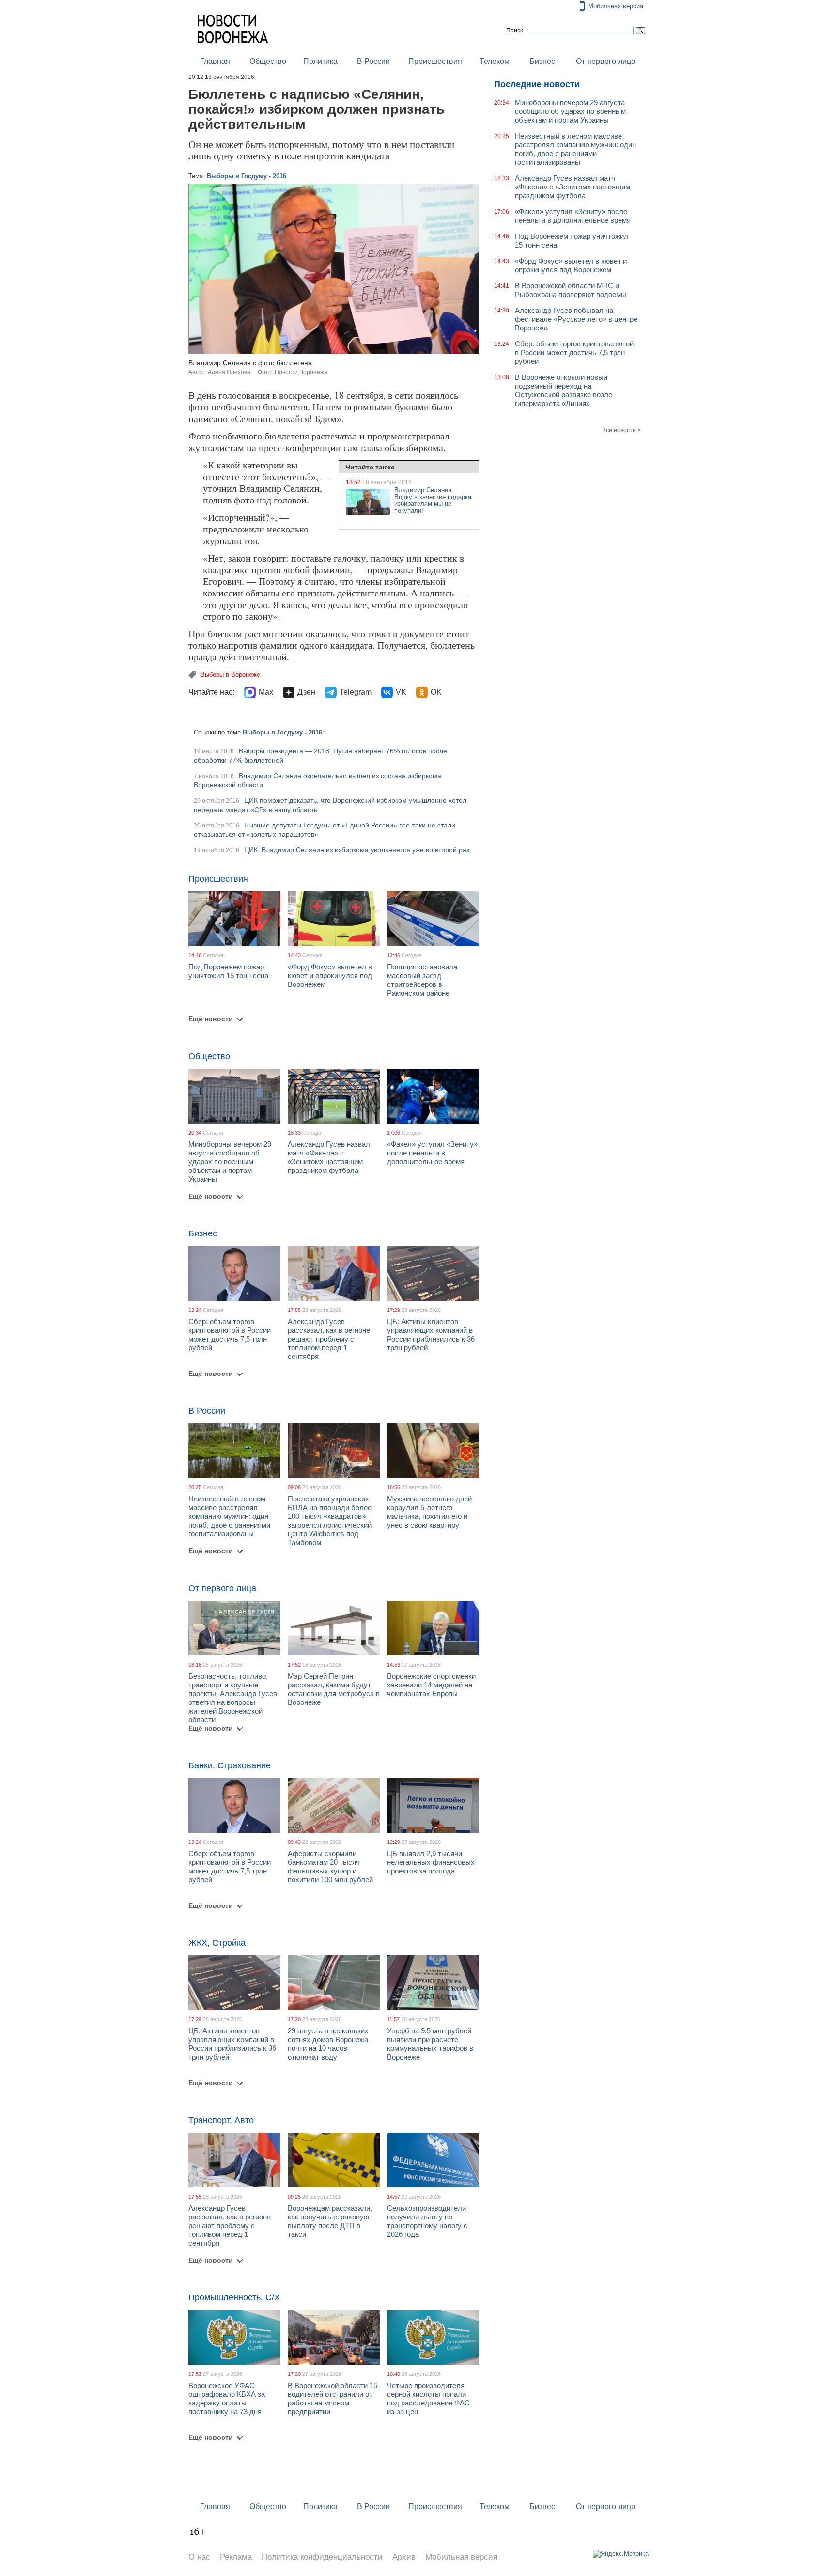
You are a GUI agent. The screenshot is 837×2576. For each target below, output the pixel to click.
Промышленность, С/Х (234, 2297)
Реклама (236, 2557)
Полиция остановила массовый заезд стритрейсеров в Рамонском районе (422, 980)
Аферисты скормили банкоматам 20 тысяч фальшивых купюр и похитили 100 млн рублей (330, 1866)
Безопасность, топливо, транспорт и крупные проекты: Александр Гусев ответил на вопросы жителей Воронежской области (233, 1698)
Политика (320, 61)
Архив (404, 2557)
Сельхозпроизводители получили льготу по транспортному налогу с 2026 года (427, 2221)
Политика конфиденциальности (322, 2557)
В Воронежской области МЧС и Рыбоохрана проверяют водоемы (571, 290)
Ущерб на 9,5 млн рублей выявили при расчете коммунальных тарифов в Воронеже (430, 2044)
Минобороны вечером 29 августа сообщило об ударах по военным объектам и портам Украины (230, 1162)
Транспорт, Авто (221, 2120)
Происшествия (435, 61)
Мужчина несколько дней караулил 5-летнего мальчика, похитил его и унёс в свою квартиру (429, 1512)
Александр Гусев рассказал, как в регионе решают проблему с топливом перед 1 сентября (329, 1339)
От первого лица (606, 61)
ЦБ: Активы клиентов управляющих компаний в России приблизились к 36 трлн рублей (431, 1335)
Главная (215, 61)
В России (373, 61)
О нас (199, 2557)
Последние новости (537, 84)
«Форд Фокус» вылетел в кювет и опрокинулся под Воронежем (330, 976)
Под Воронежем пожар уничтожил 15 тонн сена (228, 971)
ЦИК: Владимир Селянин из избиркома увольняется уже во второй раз (357, 850)
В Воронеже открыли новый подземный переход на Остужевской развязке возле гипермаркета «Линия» (564, 390)
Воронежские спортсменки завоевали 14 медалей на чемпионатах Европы (431, 1685)
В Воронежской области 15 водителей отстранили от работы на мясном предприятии (333, 2398)
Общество (268, 61)
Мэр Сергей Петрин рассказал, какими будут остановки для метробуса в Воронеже (334, 1689)
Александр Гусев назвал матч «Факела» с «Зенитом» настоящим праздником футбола (329, 1157)
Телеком (495, 61)
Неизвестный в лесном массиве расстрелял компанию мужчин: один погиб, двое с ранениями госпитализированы (229, 1516)
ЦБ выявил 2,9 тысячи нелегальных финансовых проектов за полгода (431, 1862)
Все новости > (621, 430)
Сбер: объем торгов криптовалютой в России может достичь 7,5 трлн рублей (230, 1335)
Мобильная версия (616, 6)
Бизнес (542, 61)
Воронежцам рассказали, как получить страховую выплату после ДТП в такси (330, 2221)
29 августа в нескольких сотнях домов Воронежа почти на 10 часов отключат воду (328, 2044)
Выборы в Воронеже (230, 675)
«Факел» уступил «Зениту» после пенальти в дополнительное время (432, 1153)
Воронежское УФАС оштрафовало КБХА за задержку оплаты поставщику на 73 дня (227, 2398)
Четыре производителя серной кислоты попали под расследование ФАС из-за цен (428, 2398)
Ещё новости (211, 1019)
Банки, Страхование (230, 1765)
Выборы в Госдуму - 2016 (247, 176)
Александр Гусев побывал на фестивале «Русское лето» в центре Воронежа (576, 319)
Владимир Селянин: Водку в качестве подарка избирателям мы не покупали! (433, 500)
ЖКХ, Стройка (217, 1943)
